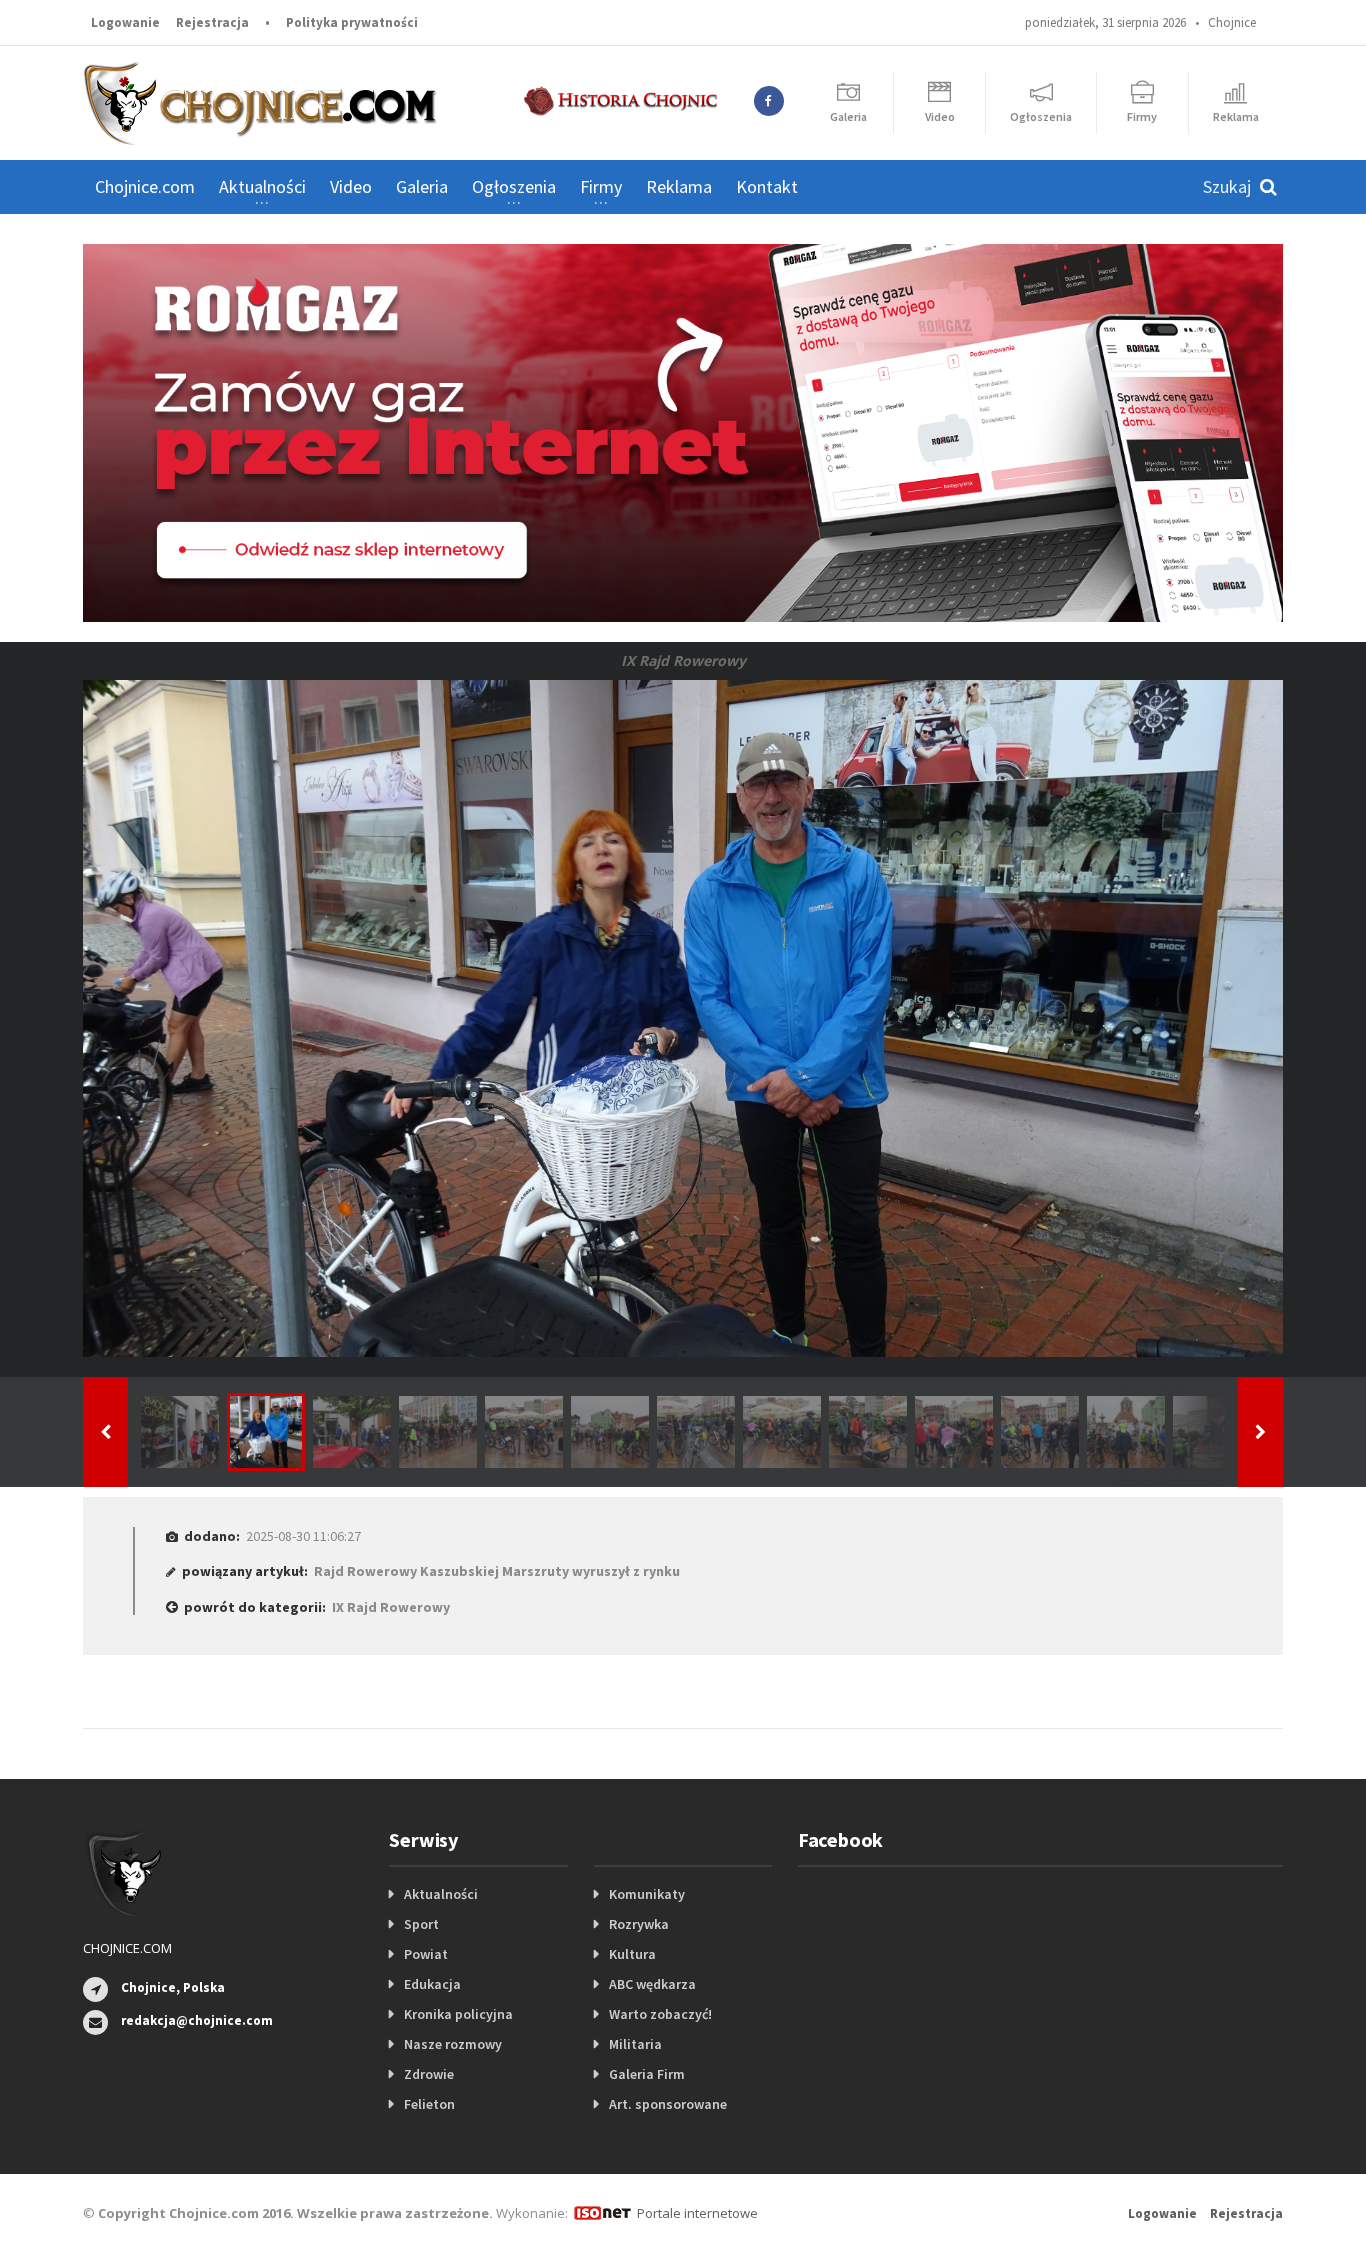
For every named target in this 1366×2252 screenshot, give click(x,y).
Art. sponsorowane (668, 2104)
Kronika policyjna (458, 2014)
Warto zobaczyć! (660, 2014)
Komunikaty (647, 1894)
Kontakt (767, 186)
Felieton (429, 2104)
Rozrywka (639, 1924)
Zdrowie (429, 2074)
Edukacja (432, 1984)
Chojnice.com (145, 186)
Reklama (679, 186)
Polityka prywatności (352, 22)
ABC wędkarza (652, 1984)
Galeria (422, 186)
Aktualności (441, 1894)
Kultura (632, 1954)
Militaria (635, 2044)
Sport (421, 1924)
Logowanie (125, 22)
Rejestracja (212, 22)
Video (351, 186)
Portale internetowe (697, 2213)
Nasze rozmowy (453, 2044)
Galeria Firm (647, 2074)
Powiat (426, 1954)
